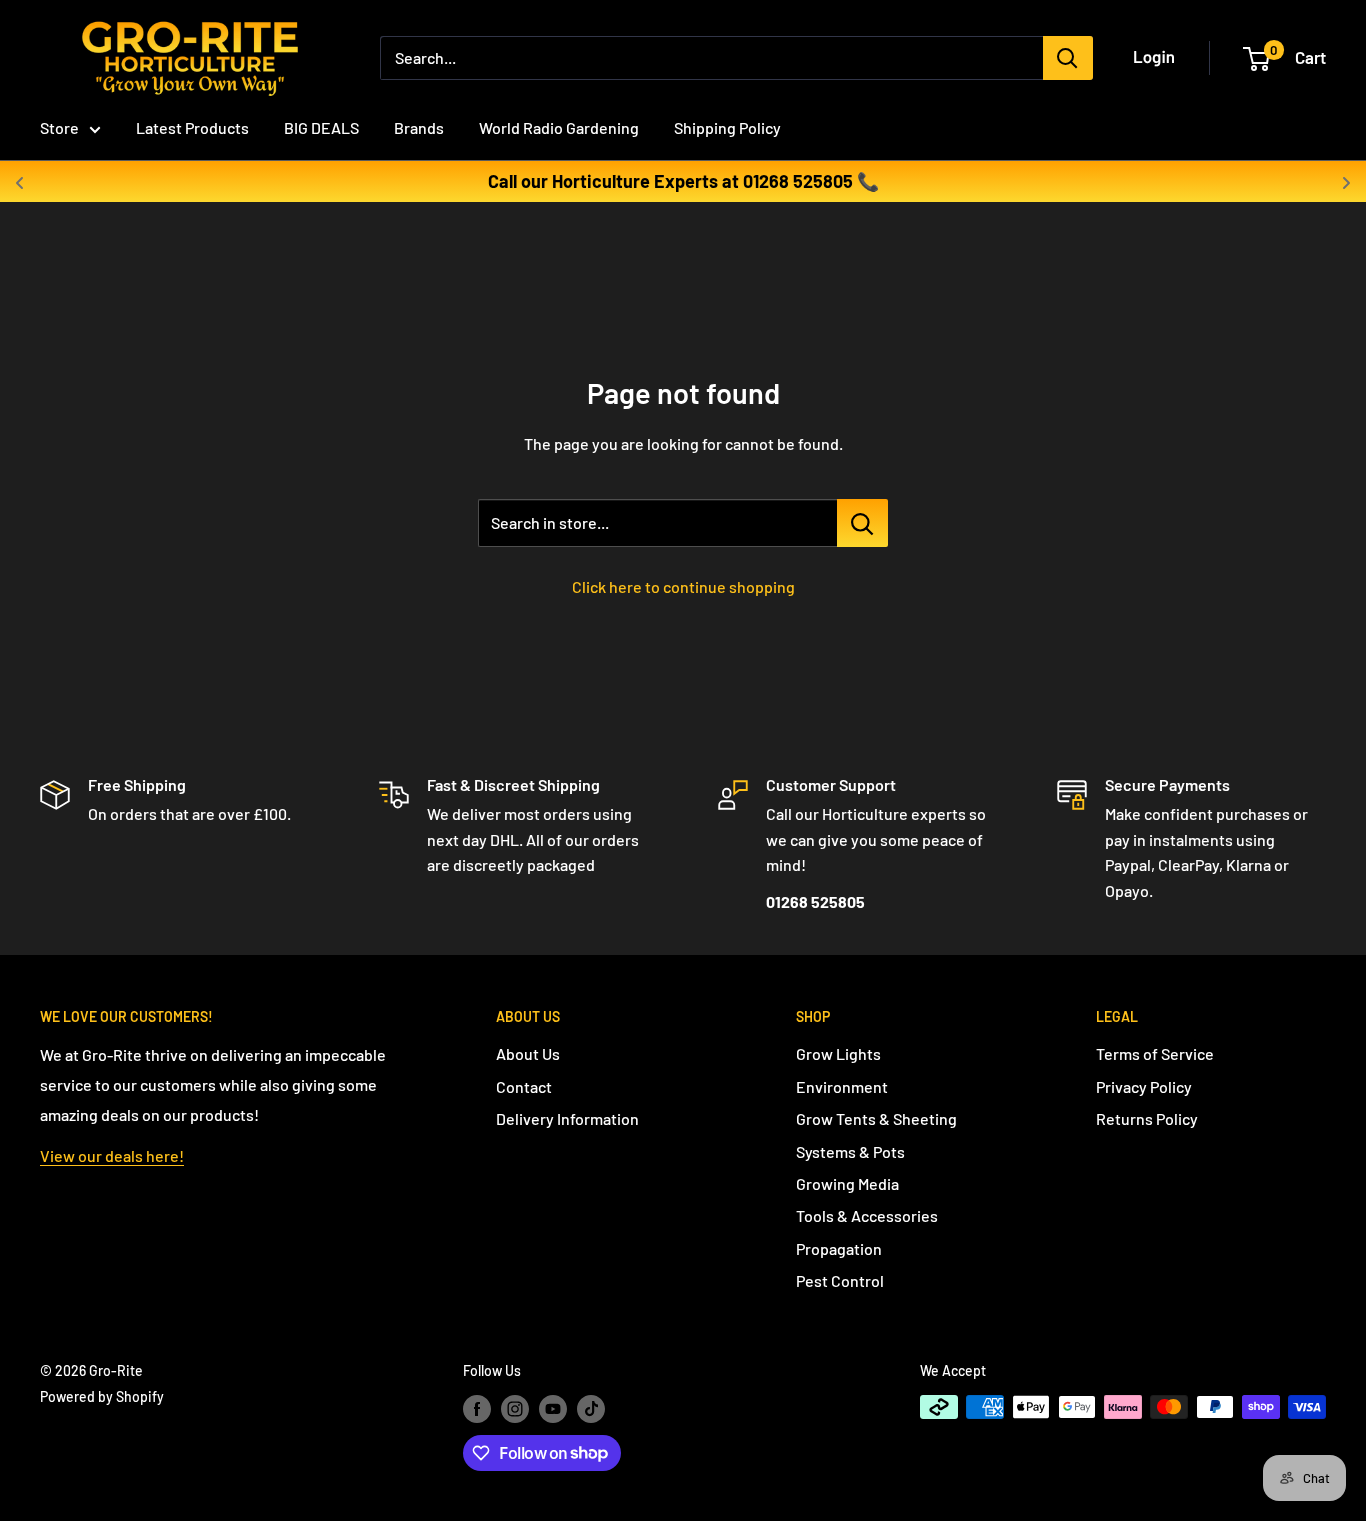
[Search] (1068, 58)
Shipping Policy (727, 127)
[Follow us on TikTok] (591, 1409)
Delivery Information (567, 1118)
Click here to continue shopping (683, 586)
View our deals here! (112, 1155)
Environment (842, 1086)
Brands (419, 127)
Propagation (839, 1248)
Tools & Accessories (867, 1215)
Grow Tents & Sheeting (876, 1118)
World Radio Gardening (559, 127)
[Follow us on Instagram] (515, 1409)
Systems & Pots (850, 1151)
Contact (524, 1086)
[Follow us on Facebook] (477, 1409)
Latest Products (192, 127)
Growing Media (847, 1183)
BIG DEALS (321, 127)
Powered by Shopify (102, 1396)
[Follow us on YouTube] (553, 1409)
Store (59, 127)
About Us (528, 1053)
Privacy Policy (1144, 1086)
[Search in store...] (862, 523)
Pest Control (840, 1280)
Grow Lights (838, 1053)
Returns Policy (1147, 1118)
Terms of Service (1155, 1053)
